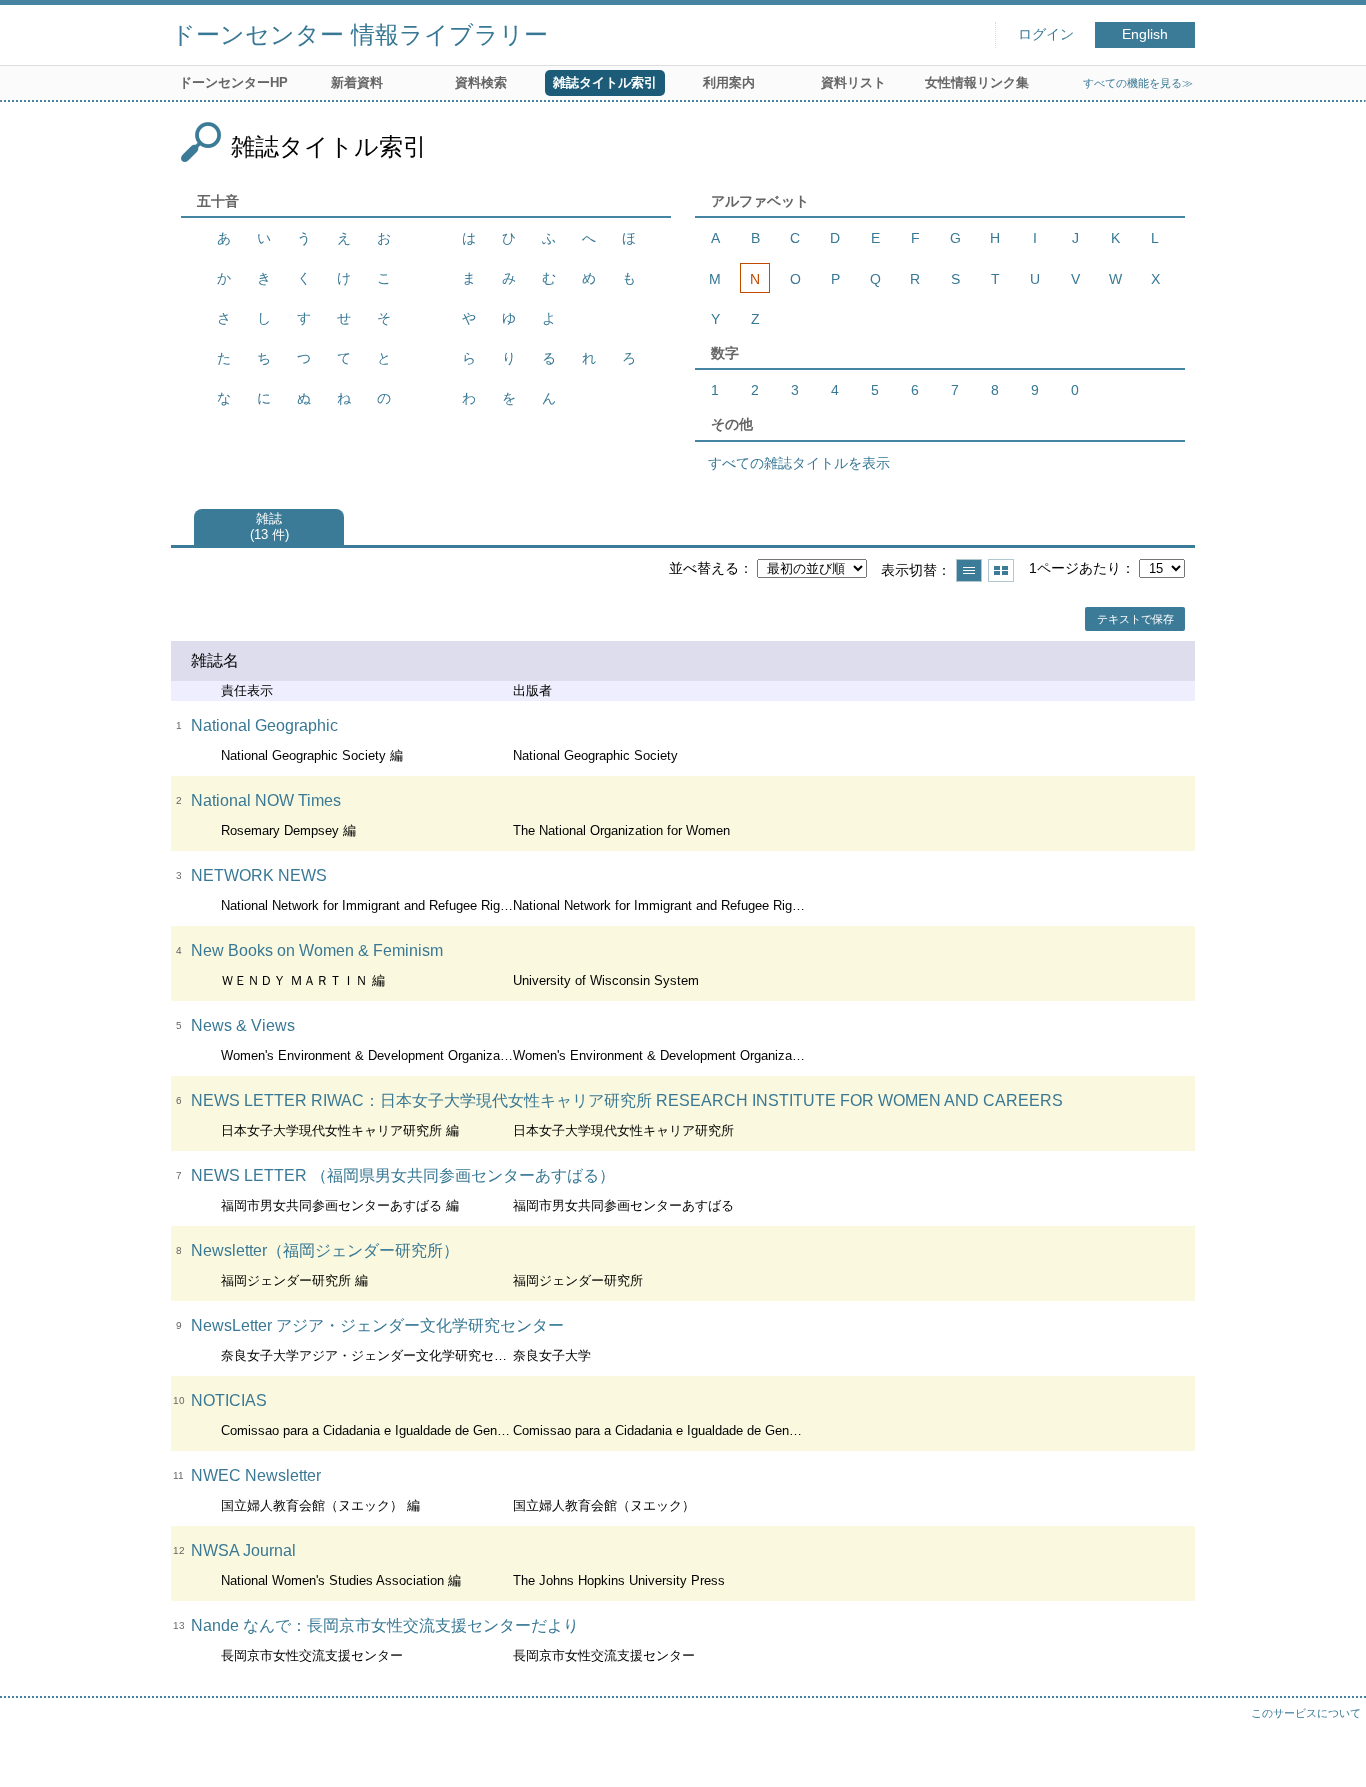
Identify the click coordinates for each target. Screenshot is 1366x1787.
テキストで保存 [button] (1135, 619)
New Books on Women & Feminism (317, 950)
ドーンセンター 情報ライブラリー (359, 34)
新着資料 (357, 82)
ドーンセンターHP (233, 82)
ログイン (1046, 34)
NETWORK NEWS (259, 875)
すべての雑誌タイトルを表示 (799, 463)
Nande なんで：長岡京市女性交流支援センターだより (385, 1625)
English (1145, 34)
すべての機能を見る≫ (1138, 83)
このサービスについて (1306, 1713)
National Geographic (264, 725)
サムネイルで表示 (1001, 570)
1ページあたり (1075, 568)
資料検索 (481, 82)
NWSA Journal (243, 1550)
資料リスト (853, 82)
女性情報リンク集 (977, 82)
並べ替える (704, 568)
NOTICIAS (229, 1400)
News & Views (243, 1025)
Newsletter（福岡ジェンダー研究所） (325, 1250)
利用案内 (729, 82)
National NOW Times (266, 800)
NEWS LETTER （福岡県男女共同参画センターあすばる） (403, 1175)
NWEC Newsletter (256, 1475)
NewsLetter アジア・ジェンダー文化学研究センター (377, 1325)
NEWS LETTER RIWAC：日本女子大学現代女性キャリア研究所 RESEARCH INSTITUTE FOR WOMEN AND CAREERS (627, 1100)
